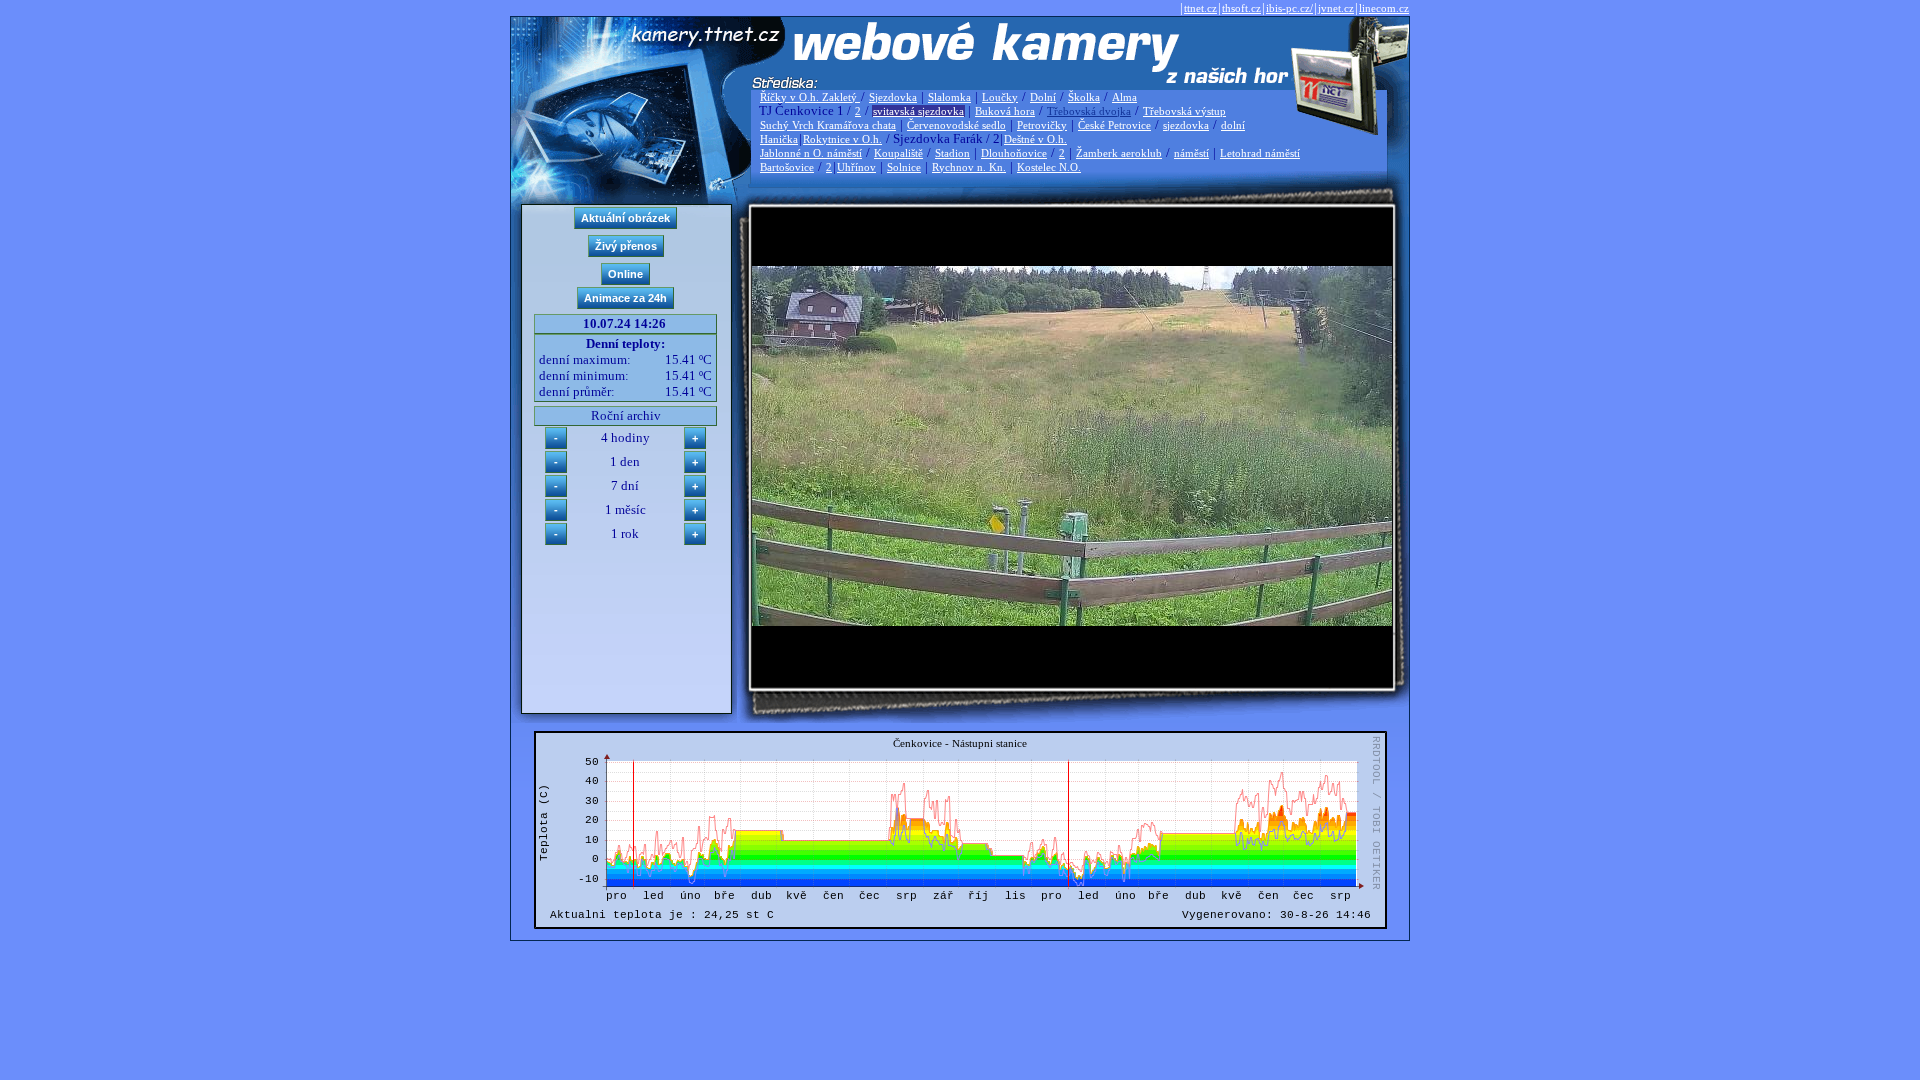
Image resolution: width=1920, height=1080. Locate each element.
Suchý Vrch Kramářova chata (828, 125)
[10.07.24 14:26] (1072, 621)
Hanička (779, 139)
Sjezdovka (893, 97)
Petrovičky (1042, 125)
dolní (1233, 125)
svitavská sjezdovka (918, 111)
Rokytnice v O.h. (842, 139)
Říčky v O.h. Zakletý (810, 97)
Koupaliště (898, 153)
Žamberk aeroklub (1119, 153)
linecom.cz (1384, 8)
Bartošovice (787, 167)
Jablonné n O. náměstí (811, 153)
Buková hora (1005, 111)
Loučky (1000, 97)
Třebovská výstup (1184, 111)
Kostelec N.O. (1049, 167)
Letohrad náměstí (1260, 153)
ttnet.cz (1200, 8)
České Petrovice (1114, 125)
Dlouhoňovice (1014, 153)
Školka (1084, 97)
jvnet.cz (1336, 8)
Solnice (904, 167)
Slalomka (949, 97)
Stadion (952, 153)
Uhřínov (856, 167)
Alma (1124, 97)
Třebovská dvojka (1089, 111)
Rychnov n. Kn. (969, 167)
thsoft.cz (1241, 8)
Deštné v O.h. (1035, 139)
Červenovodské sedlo (956, 125)
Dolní (1043, 97)
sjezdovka (1186, 125)
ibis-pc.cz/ (1289, 8)
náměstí (1191, 153)
